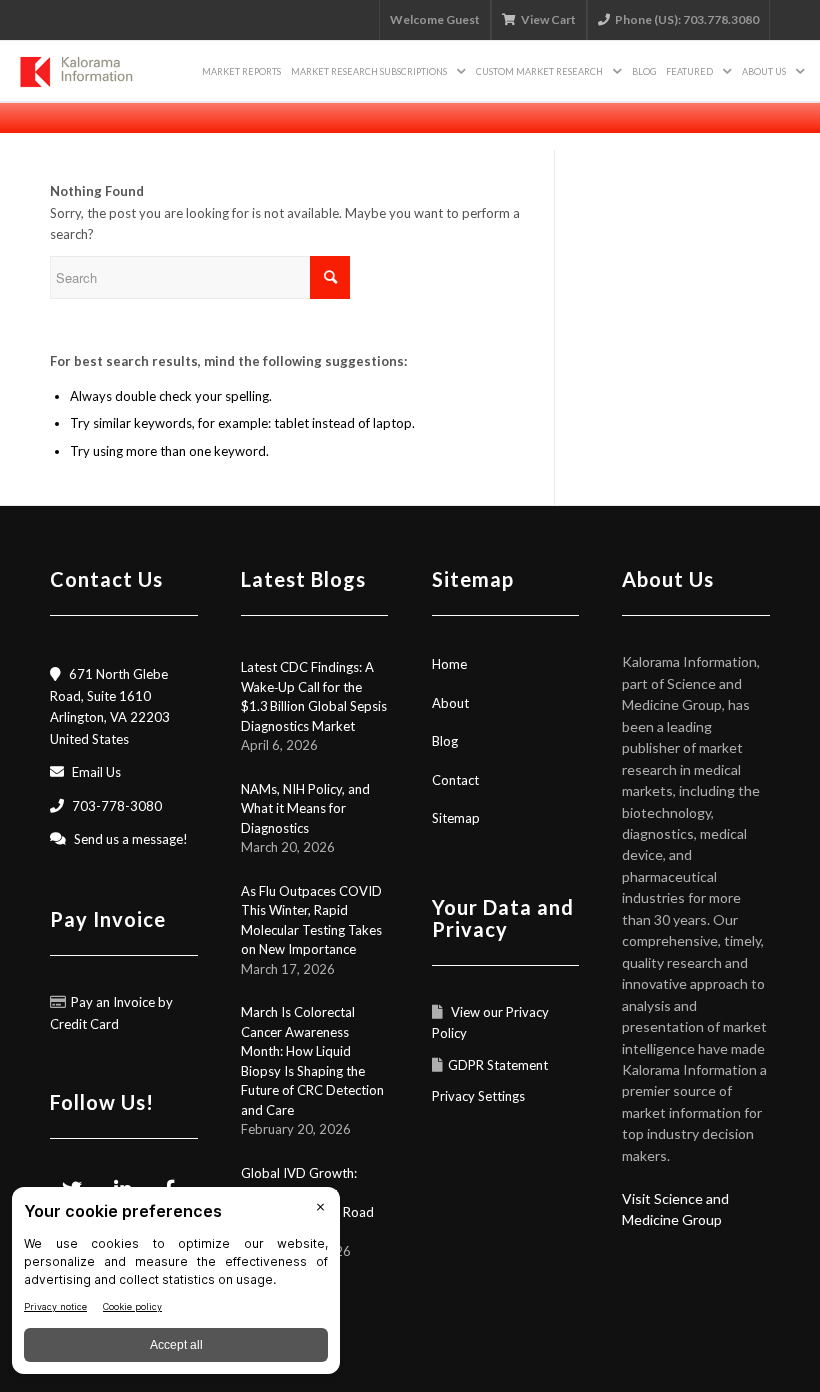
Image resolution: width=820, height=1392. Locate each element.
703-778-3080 (117, 806)
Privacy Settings (478, 1096)
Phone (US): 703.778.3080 (687, 19)
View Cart (548, 19)
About (450, 703)
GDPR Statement (498, 1065)
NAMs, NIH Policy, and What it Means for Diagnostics (305, 808)
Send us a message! (131, 839)
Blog (445, 741)
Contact (455, 780)
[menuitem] (241, 71)
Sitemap (456, 818)
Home (449, 664)
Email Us (96, 772)
